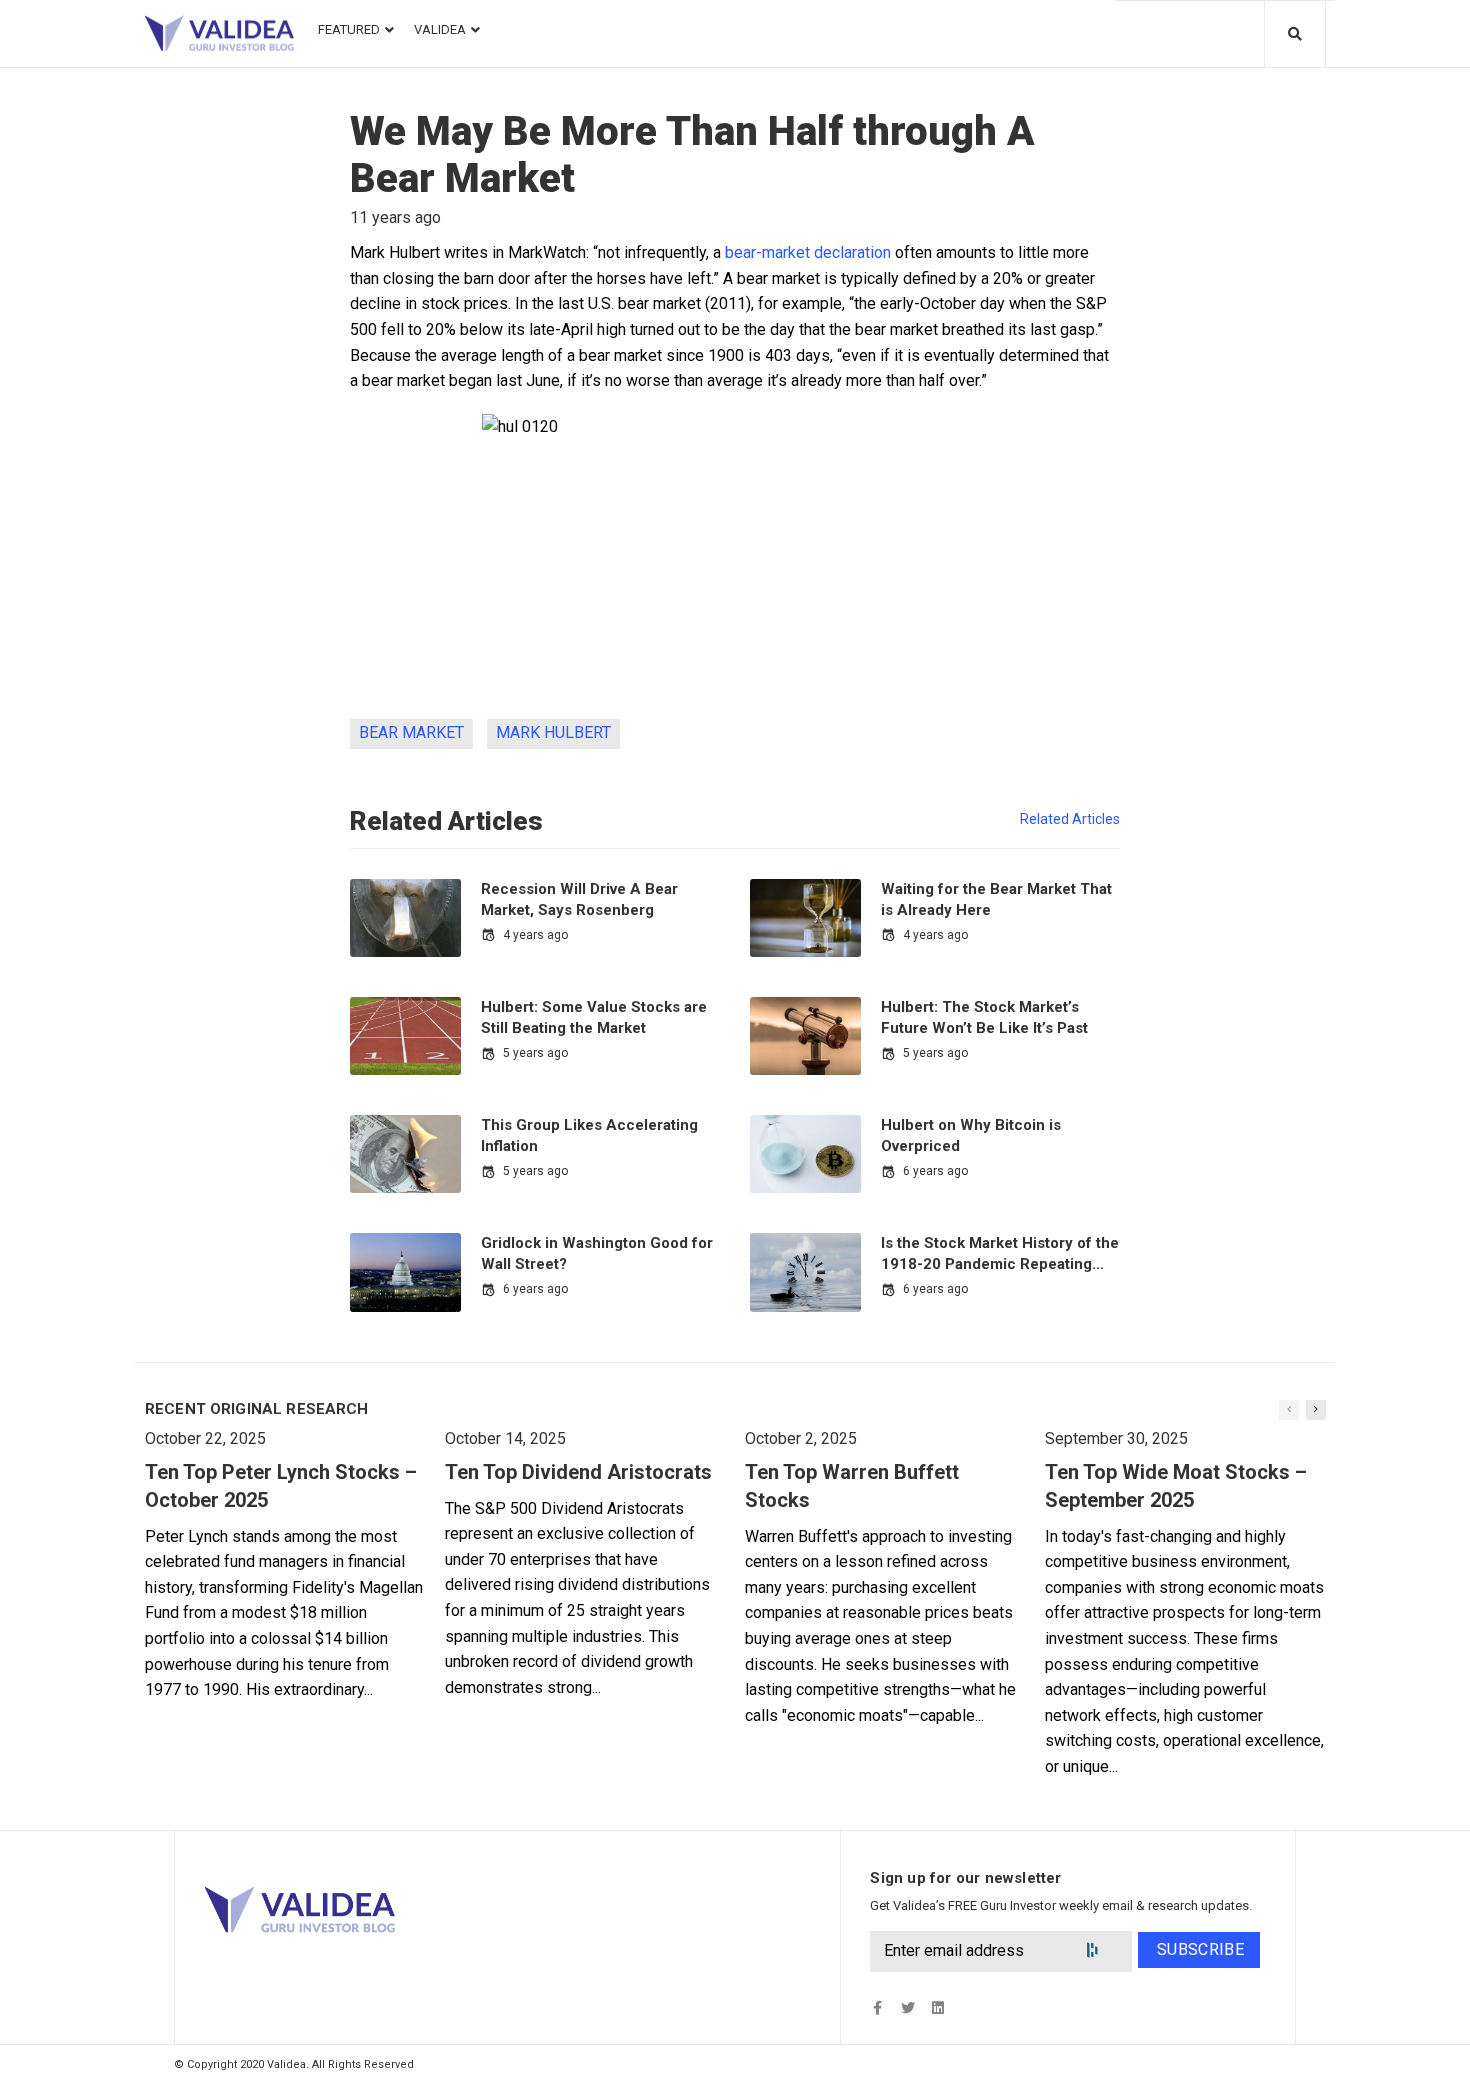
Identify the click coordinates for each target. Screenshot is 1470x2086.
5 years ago (535, 1053)
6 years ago (935, 1171)
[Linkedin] (937, 2007)
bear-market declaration (808, 252)
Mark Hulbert (553, 732)
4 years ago (535, 935)
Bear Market (411, 732)
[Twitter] (907, 2007)
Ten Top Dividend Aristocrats (578, 1472)
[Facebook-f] (877, 2007)
